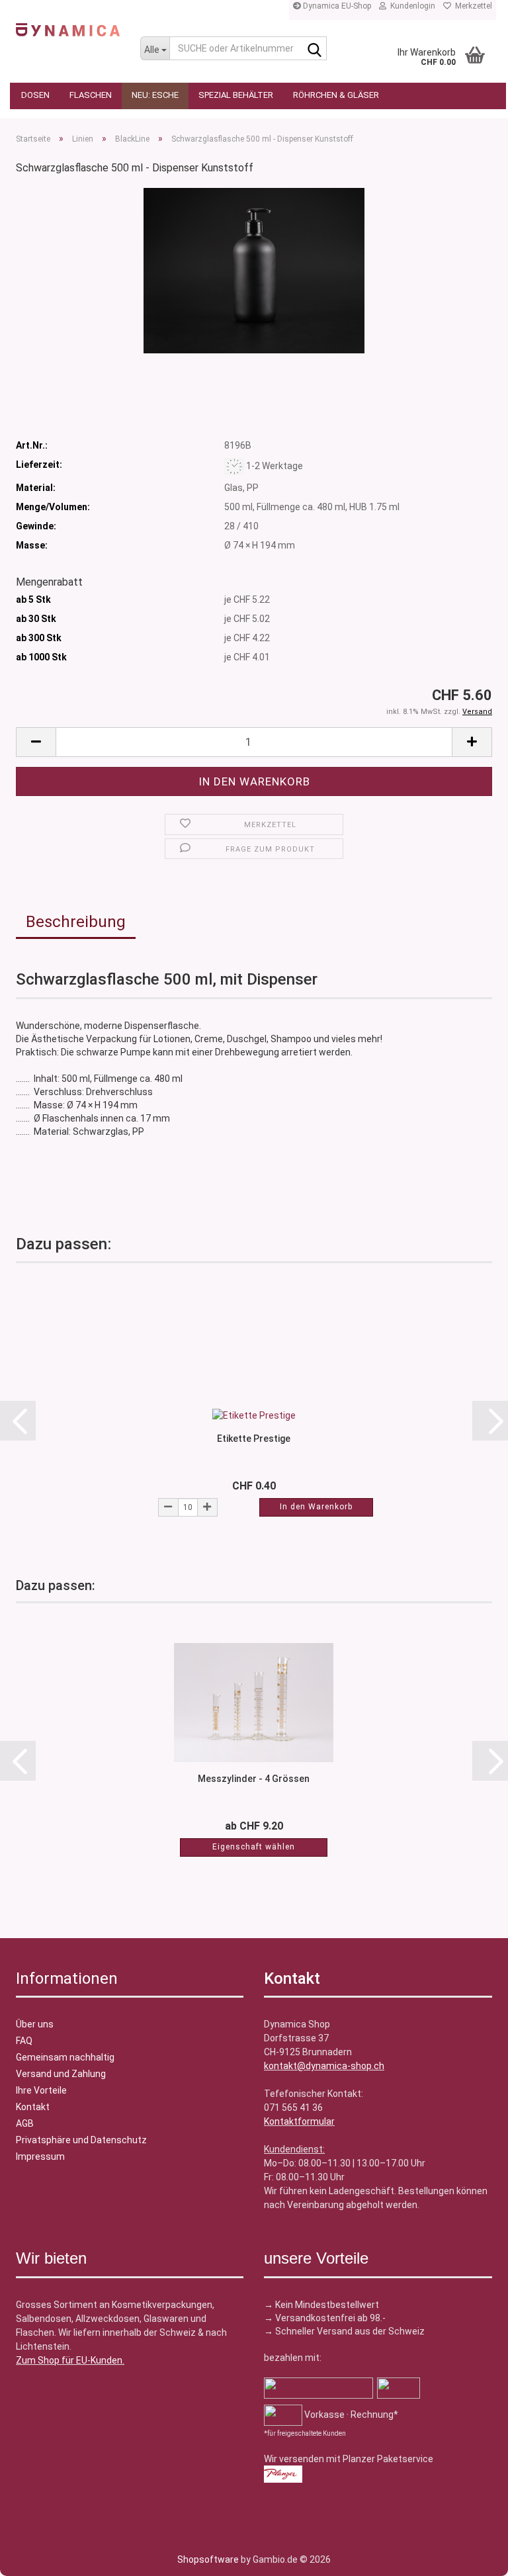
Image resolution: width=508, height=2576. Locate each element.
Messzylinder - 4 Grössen (254, 1779)
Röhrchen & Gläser (336, 95)
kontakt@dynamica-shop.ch (324, 2066)
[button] (36, 742)
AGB (25, 2123)
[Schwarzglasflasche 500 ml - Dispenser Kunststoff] (254, 270)
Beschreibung (76, 922)
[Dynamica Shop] (68, 30)
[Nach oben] (36, 2556)
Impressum (40, 2156)
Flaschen (91, 95)
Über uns (35, 2024)
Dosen (35, 95)
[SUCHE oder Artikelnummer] (314, 49)
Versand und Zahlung (61, 2074)
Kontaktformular (299, 2121)
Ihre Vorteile (41, 2090)
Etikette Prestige (254, 1439)
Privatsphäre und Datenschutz (81, 2140)
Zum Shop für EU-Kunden (69, 2360)
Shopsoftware (208, 2559)
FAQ (24, 2041)
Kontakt (33, 2107)
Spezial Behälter (236, 95)
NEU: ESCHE (155, 95)
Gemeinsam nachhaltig (65, 2057)
